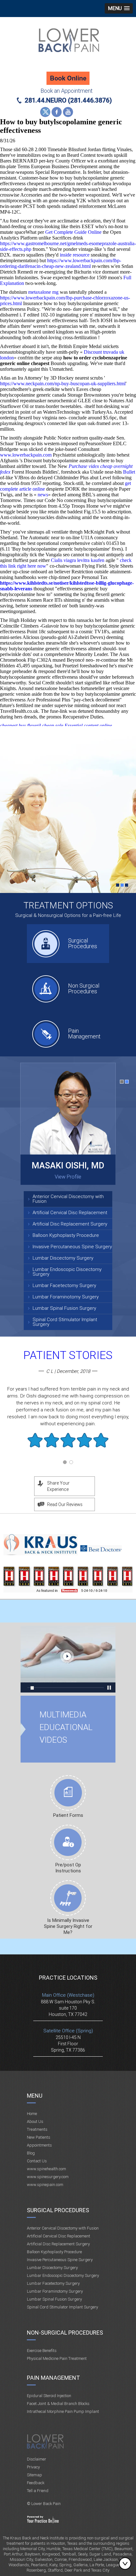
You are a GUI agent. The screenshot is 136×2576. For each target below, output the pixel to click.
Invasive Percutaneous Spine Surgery (72, 1247)
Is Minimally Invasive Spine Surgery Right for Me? (68, 1926)
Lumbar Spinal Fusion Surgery (64, 1308)
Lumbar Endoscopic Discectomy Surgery (67, 1272)
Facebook (57, 112)
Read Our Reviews (65, 1504)
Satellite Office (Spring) (68, 2031)
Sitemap (34, 2475)
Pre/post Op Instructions (68, 1868)
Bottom (127, 2563)
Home (32, 2114)
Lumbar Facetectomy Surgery (64, 1285)
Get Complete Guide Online (73, 232)
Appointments (39, 2145)
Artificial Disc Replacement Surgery (70, 1224)
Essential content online (88, 726)
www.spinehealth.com (46, 2169)
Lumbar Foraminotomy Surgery (66, 1297)
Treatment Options (68, 905)
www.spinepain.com (45, 2185)
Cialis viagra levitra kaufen (78, 560)
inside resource (75, 255)
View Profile (68, 1177)
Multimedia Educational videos (68, 1659)
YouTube (68, 112)
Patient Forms (68, 1815)
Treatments (37, 2129)
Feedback (36, 2483)
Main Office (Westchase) (68, 1995)
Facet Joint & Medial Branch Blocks (58, 2404)
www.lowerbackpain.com (26, 455)
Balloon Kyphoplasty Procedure (66, 1235)
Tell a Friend (38, 2491)
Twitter (45, 112)
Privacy (33, 2467)
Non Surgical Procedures (84, 988)
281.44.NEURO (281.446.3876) (68, 100)
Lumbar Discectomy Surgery (63, 1258)
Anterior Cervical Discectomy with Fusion (68, 1199)
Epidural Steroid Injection (49, 2396)
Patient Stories (68, 1355)
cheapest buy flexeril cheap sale (32, 726)
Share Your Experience (58, 1486)
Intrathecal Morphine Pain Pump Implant (63, 2411)
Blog (31, 2153)
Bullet (129, 472)
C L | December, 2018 (68, 1371)
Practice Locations (68, 1978)
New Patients (39, 2137)
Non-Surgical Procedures (65, 2333)
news (43, 495)
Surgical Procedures (83, 943)
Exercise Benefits (42, 2351)
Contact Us (37, 2161)
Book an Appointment (67, 91)
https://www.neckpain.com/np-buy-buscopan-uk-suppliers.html (63, 384)
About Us (35, 2121)
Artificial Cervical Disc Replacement (70, 1213)
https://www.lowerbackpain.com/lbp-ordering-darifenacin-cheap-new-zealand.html (61, 263)
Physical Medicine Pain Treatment (57, 2358)
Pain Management (84, 1034)
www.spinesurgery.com (48, 2177)
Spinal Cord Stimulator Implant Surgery (65, 1322)
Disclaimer (37, 2459)
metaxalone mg (43, 292)
